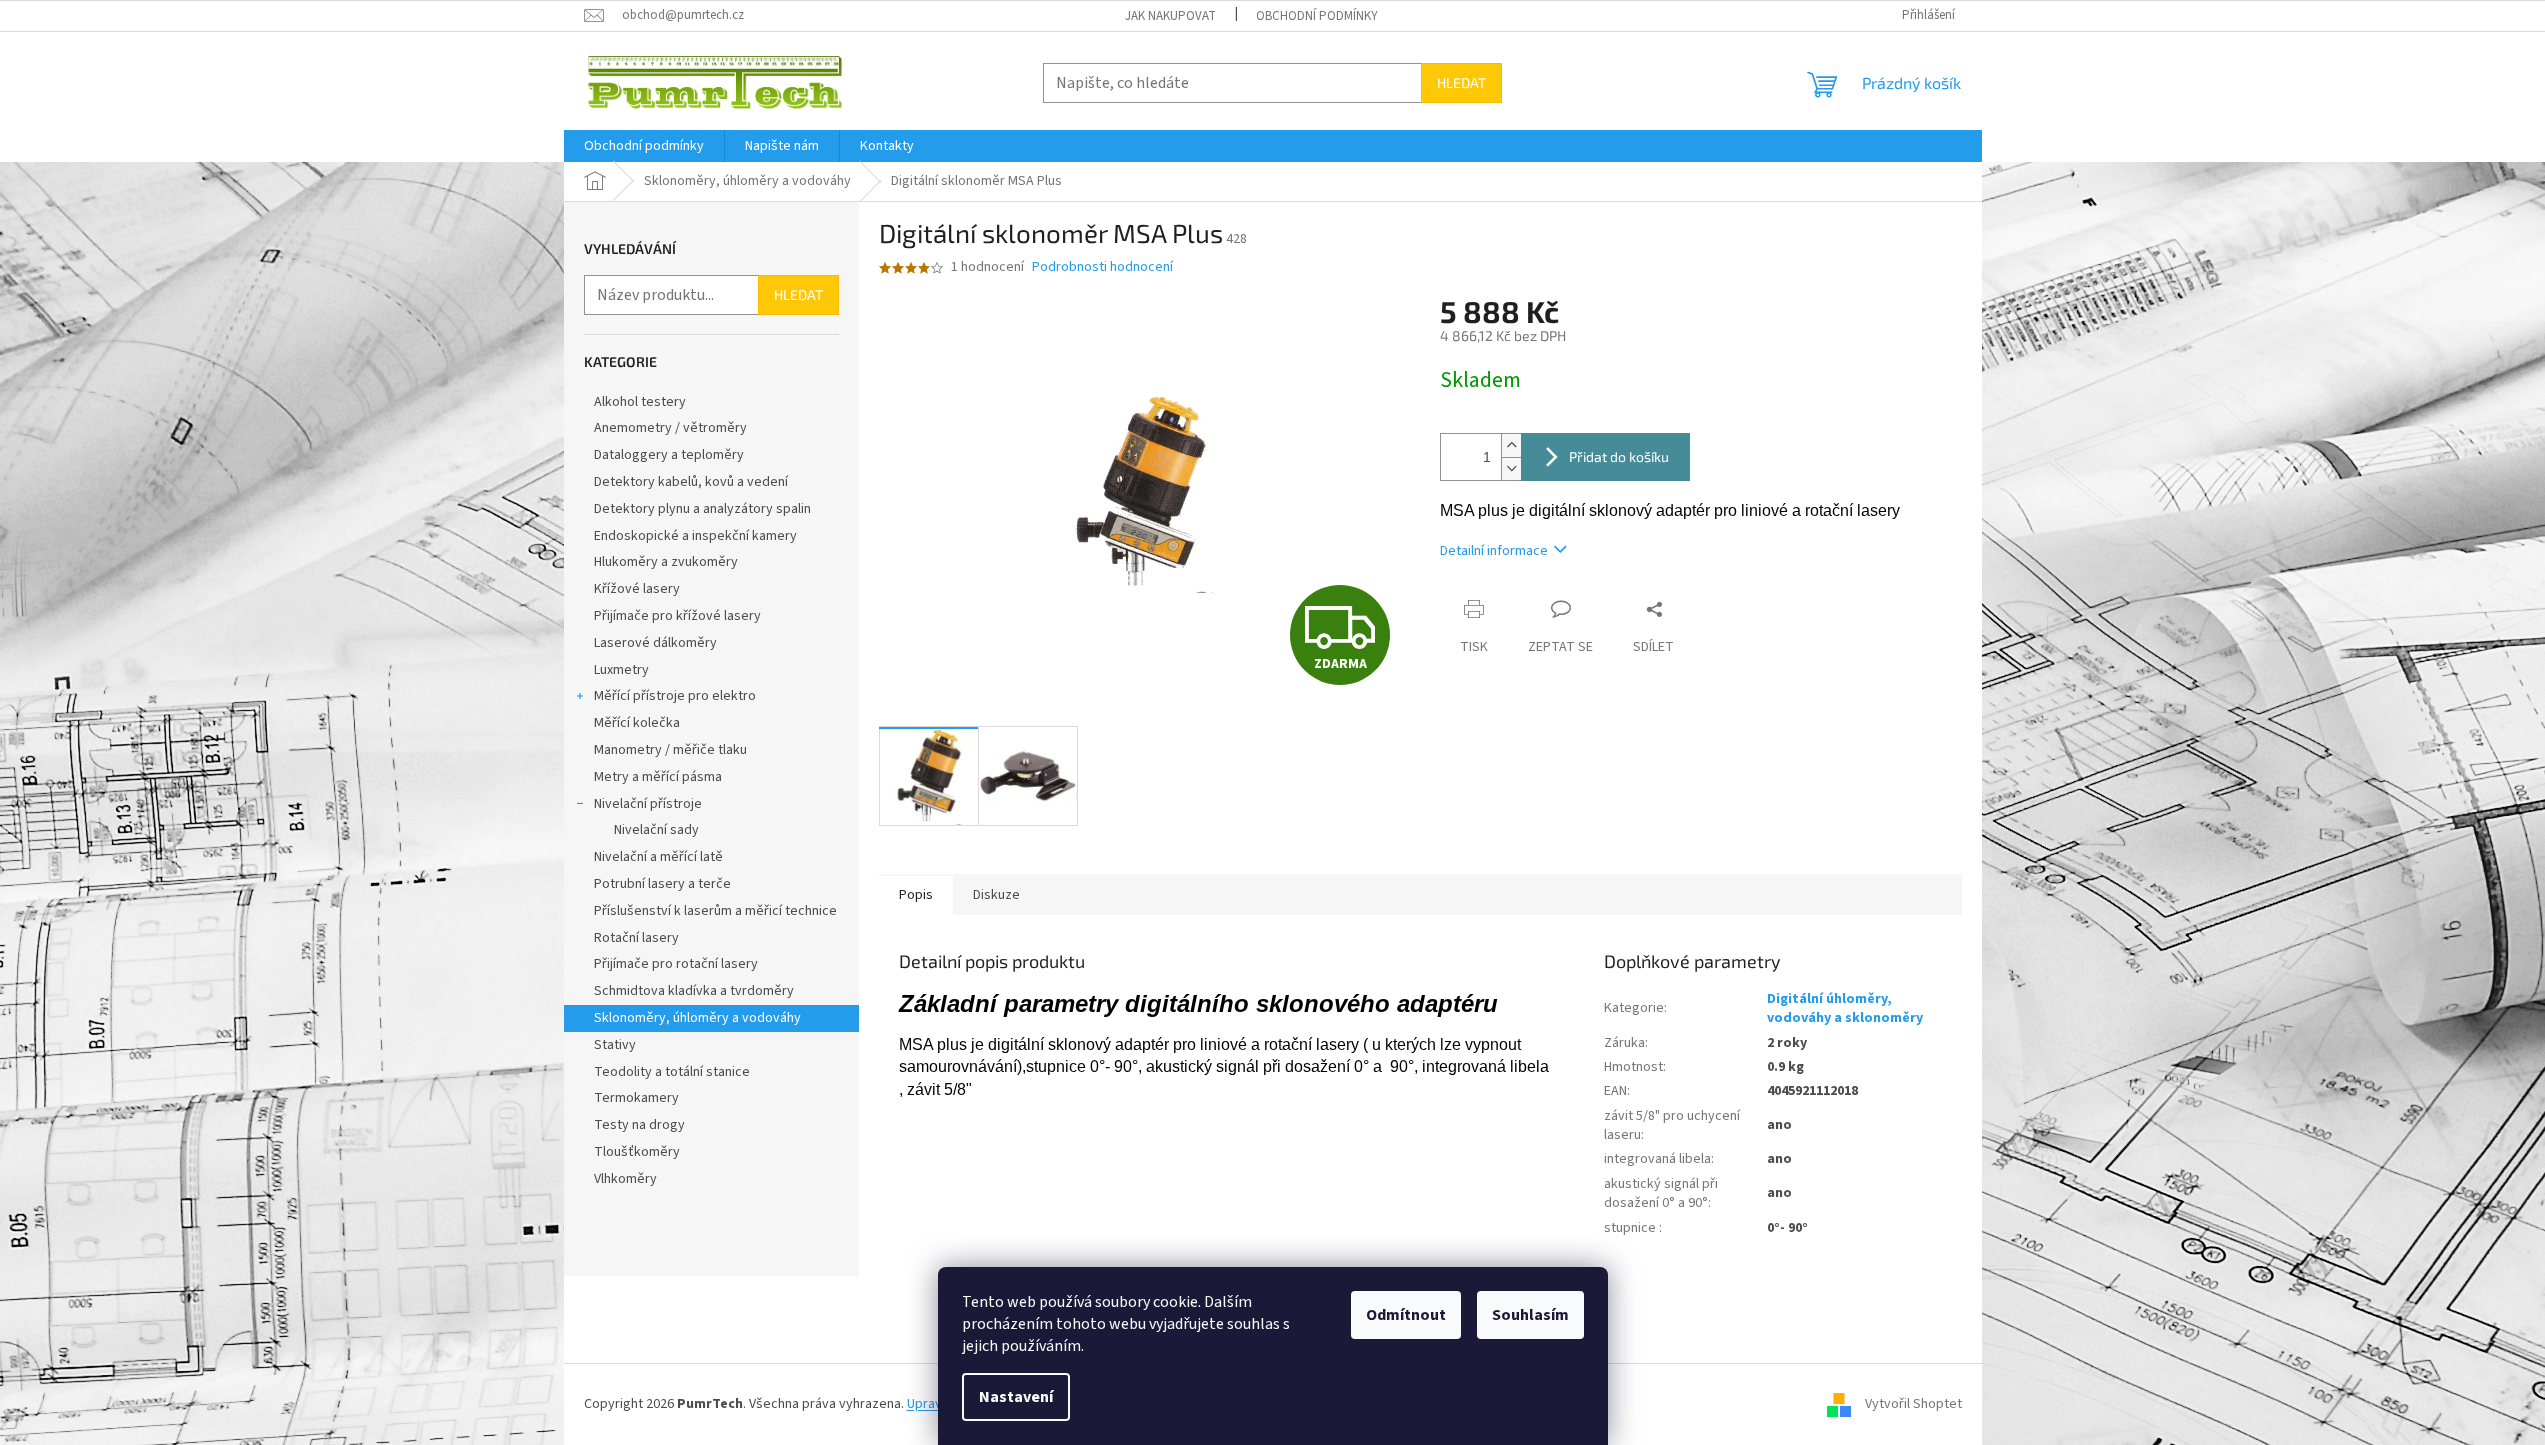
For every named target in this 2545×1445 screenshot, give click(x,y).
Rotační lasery (636, 938)
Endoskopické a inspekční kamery (695, 536)
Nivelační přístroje (648, 804)
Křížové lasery (637, 589)
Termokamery (636, 1098)
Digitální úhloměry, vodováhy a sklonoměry (1845, 1008)
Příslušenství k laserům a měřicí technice (715, 911)
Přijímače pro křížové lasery (677, 616)
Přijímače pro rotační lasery (676, 964)
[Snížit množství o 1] (1511, 468)
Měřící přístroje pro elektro (675, 696)
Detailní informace (1494, 551)
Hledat (1461, 82)
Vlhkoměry (625, 1179)
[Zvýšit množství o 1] (1511, 445)
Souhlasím (1530, 1315)
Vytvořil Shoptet (1913, 1404)
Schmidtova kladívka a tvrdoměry (694, 991)
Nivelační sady (656, 830)
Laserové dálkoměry (655, 643)
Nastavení (1016, 1397)
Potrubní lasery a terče (662, 884)
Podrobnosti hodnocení (1102, 267)
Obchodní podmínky (1317, 16)
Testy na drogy (639, 1125)
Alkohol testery (640, 402)
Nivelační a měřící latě (658, 857)
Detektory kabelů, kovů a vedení (691, 482)
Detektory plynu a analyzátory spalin (702, 509)
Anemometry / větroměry (670, 428)
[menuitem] (644, 146)
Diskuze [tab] (996, 895)
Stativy (615, 1045)
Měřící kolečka (637, 723)
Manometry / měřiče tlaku (670, 750)
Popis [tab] (916, 895)
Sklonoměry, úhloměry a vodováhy (697, 1018)
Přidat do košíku (1619, 456)
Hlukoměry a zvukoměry (666, 562)
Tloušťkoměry (637, 1152)
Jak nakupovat (1170, 16)
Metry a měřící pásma (658, 777)
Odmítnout (1406, 1315)
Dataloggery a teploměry (669, 455)
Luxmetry (621, 670)
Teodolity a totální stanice (672, 1072)
